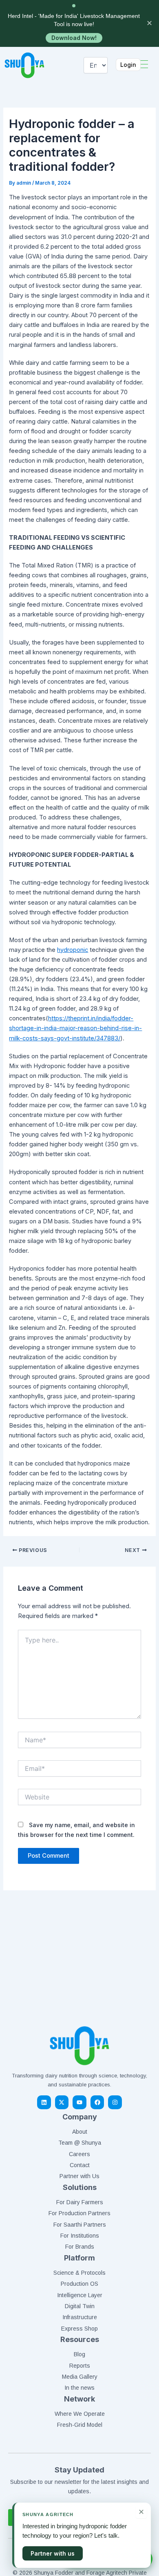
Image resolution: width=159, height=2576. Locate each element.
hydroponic (73, 950)
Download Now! (74, 38)
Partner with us (53, 2553)
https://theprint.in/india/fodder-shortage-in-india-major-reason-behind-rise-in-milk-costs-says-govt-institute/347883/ (75, 1028)
